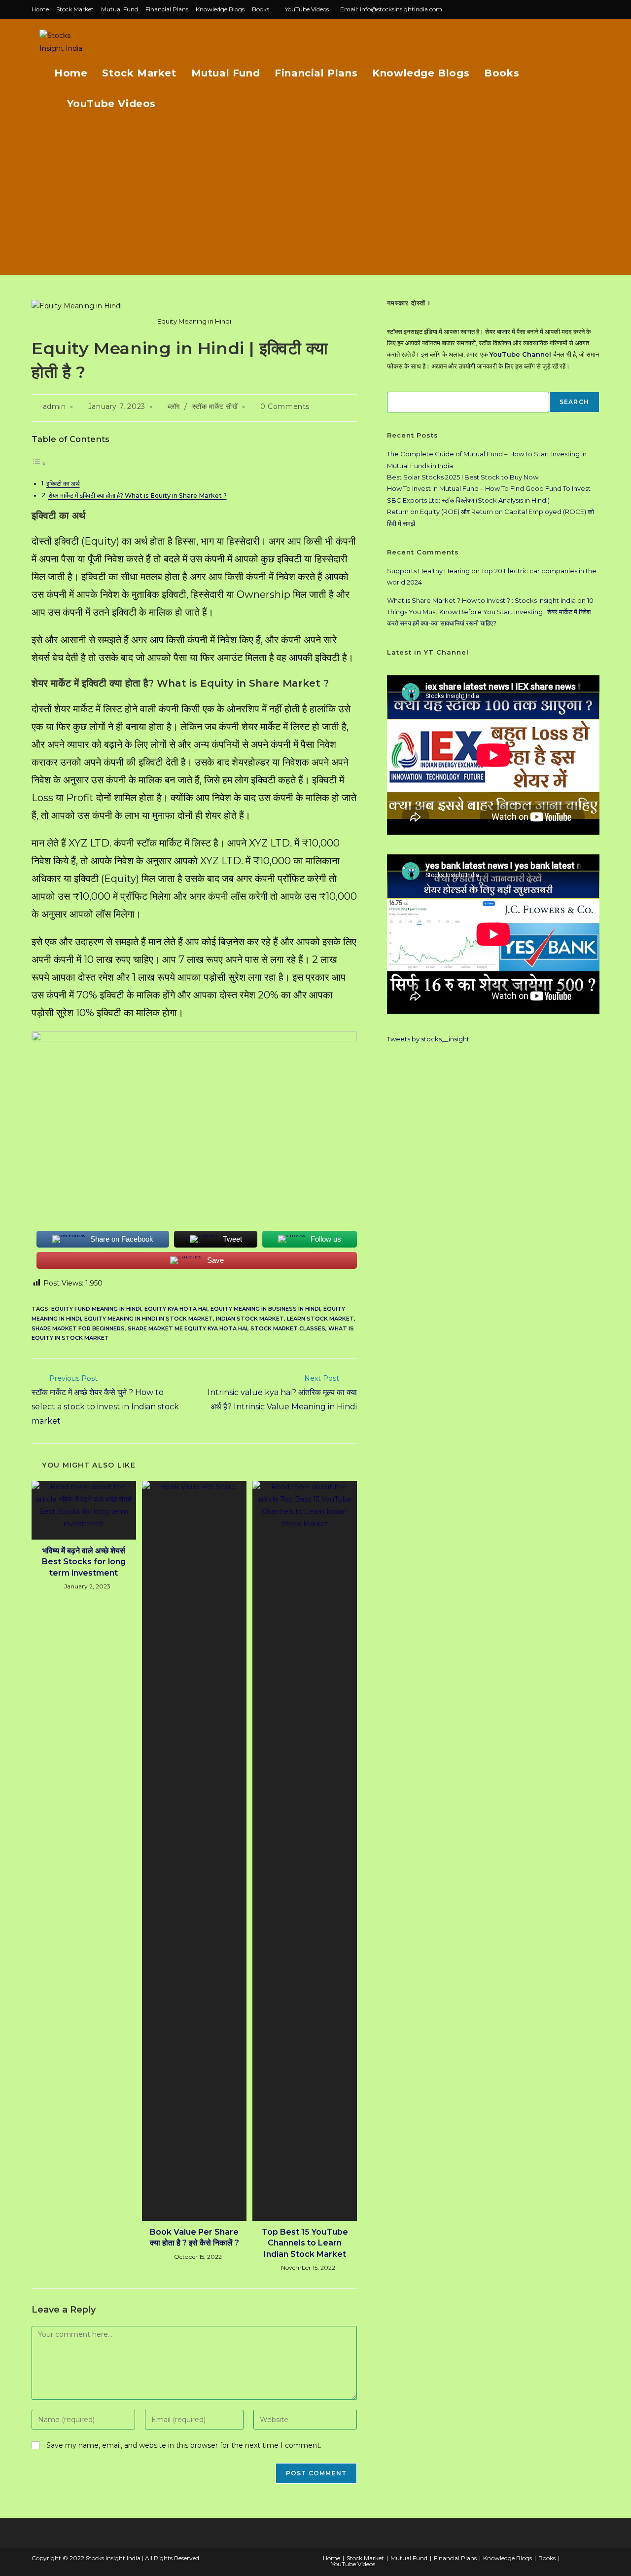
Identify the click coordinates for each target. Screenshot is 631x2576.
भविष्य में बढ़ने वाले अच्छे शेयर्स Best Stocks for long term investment (84, 1562)
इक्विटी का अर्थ (63, 484)
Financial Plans (167, 9)
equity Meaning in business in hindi (265, 1309)
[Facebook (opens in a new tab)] (574, 9)
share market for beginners (78, 1328)
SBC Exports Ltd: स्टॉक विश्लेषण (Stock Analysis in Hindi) (468, 500)
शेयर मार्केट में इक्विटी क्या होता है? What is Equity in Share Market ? (138, 496)
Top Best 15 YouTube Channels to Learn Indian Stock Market (305, 2243)
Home (40, 9)
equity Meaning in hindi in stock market (149, 1319)
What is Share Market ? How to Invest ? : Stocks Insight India (481, 600)
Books (261, 9)
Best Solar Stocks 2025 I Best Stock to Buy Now (463, 477)
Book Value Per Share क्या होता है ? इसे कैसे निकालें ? (194, 2237)
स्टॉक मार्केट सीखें (215, 406)
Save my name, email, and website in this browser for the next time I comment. (184, 2445)
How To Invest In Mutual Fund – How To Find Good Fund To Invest (489, 488)
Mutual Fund (120, 9)
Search (574, 402)
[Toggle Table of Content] (39, 464)
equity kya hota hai (176, 1309)
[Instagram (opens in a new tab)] (585, 9)
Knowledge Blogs (220, 9)
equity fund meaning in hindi (96, 1309)
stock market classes (288, 1328)
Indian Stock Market (250, 1319)
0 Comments (285, 406)
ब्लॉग (174, 406)
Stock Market (75, 9)
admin (54, 406)
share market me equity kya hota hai (188, 1328)
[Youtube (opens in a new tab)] (595, 9)
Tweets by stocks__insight (428, 1039)
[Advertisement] (315, 201)
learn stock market (320, 1319)
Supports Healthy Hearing (428, 571)
